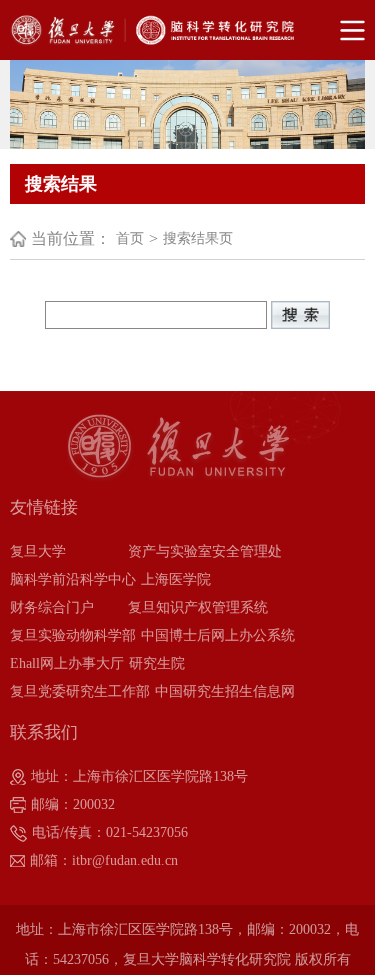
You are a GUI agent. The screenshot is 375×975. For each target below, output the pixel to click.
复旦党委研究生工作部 (80, 691)
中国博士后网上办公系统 (218, 635)
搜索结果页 (198, 238)
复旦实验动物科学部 (73, 635)
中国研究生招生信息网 (225, 691)
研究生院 (157, 663)
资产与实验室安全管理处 (205, 551)
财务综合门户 (52, 607)
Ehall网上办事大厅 (67, 663)
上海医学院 (176, 579)
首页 (130, 238)
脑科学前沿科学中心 (73, 579)
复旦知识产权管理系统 (198, 607)
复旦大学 (38, 551)
